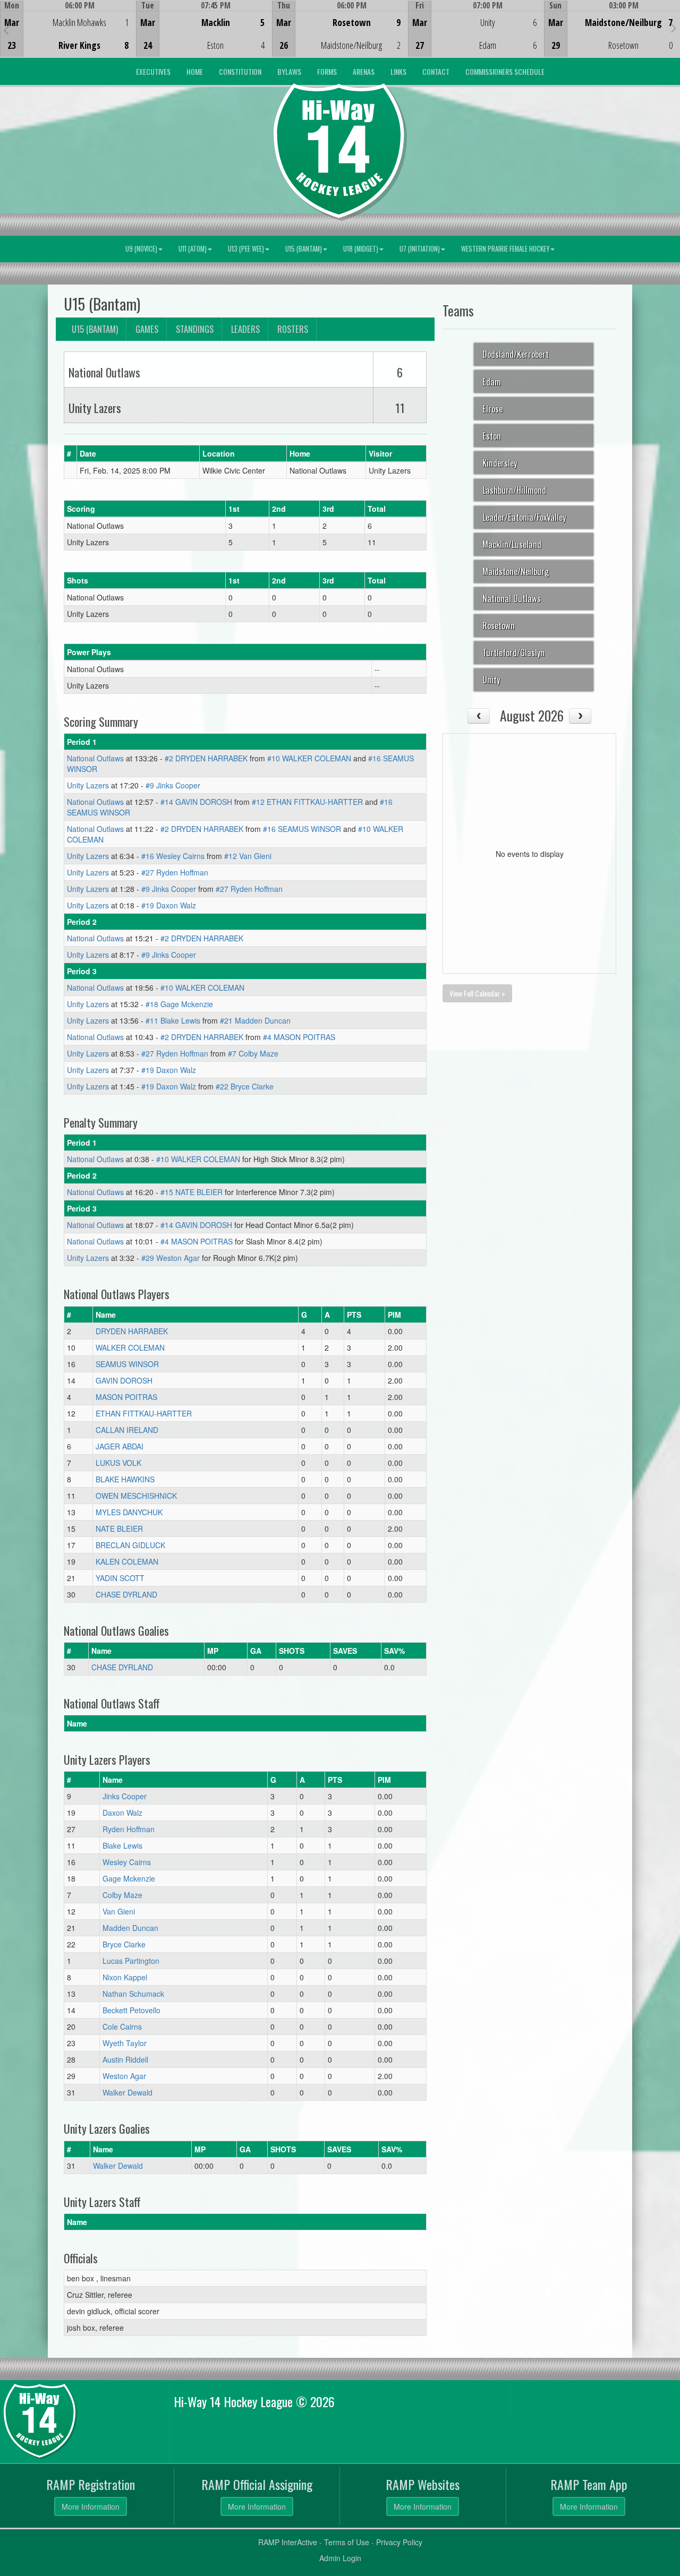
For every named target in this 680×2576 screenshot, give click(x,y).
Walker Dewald (127, 2092)
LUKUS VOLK (118, 1463)
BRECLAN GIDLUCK (130, 1545)
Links (398, 71)
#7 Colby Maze (253, 1053)
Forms (327, 71)
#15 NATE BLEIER (192, 1192)
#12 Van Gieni (248, 856)
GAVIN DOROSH (124, 1380)
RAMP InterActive (288, 2542)
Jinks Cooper (125, 1796)
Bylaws (289, 71)
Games (147, 329)
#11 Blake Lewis (173, 1020)
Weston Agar (124, 2076)
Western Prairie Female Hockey (505, 249)
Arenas (364, 71)
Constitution (240, 71)
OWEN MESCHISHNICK (136, 1496)
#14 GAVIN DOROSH (196, 802)
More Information (91, 2506)
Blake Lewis (122, 1845)
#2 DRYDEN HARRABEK (206, 758)
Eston (492, 436)
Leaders (245, 329)
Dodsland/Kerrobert (516, 354)
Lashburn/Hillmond (514, 490)
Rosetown (499, 625)
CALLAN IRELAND (127, 1430)
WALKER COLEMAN (130, 1347)
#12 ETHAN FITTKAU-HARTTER (307, 802)
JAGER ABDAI (120, 1446)
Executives (153, 71)
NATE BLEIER (119, 1529)
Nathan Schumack (133, 1994)
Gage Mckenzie (129, 1878)
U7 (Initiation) (420, 249)
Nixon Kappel (125, 1977)
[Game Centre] (68, 37)
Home (195, 71)
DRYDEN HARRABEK (132, 1331)
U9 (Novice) (141, 249)
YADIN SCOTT (120, 1578)
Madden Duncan (130, 1928)
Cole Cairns (122, 2027)
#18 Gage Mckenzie (179, 1004)
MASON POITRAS (126, 1397)
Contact (436, 71)
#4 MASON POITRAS (299, 1037)
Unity (491, 679)
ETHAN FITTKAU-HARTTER (144, 1413)
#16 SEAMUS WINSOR (302, 829)
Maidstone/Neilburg (516, 571)
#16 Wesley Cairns (173, 856)
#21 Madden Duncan (255, 1020)
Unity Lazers (88, 785)
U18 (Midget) (361, 249)
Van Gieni (119, 1911)
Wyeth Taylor (125, 2043)
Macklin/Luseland (512, 544)
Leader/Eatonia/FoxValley (524, 517)
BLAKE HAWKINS (125, 1479)
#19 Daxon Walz (169, 905)
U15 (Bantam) (304, 249)
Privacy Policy (399, 2542)
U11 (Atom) (193, 249)
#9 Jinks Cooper (173, 785)
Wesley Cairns (127, 1862)
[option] (68, 29)
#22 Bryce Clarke (245, 1086)
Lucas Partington (131, 1961)
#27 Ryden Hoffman (175, 872)
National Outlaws (95, 758)
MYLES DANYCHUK (129, 1512)
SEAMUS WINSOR (127, 1364)
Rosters (293, 329)
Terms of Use (347, 2542)
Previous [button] (6, 30)
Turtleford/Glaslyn (513, 652)
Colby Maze (122, 1895)
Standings (195, 329)
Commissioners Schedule (505, 71)
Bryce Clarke (124, 1944)
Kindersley (500, 463)
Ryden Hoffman (129, 1829)
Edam (492, 381)
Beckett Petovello (131, 2010)
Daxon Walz (122, 1813)
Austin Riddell (125, 2059)
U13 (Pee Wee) (246, 249)
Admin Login (340, 2558)
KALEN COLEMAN (127, 1561)
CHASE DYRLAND (126, 1594)
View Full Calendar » (477, 993)
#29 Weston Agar (171, 1258)
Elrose (492, 409)
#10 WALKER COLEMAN (309, 758)
